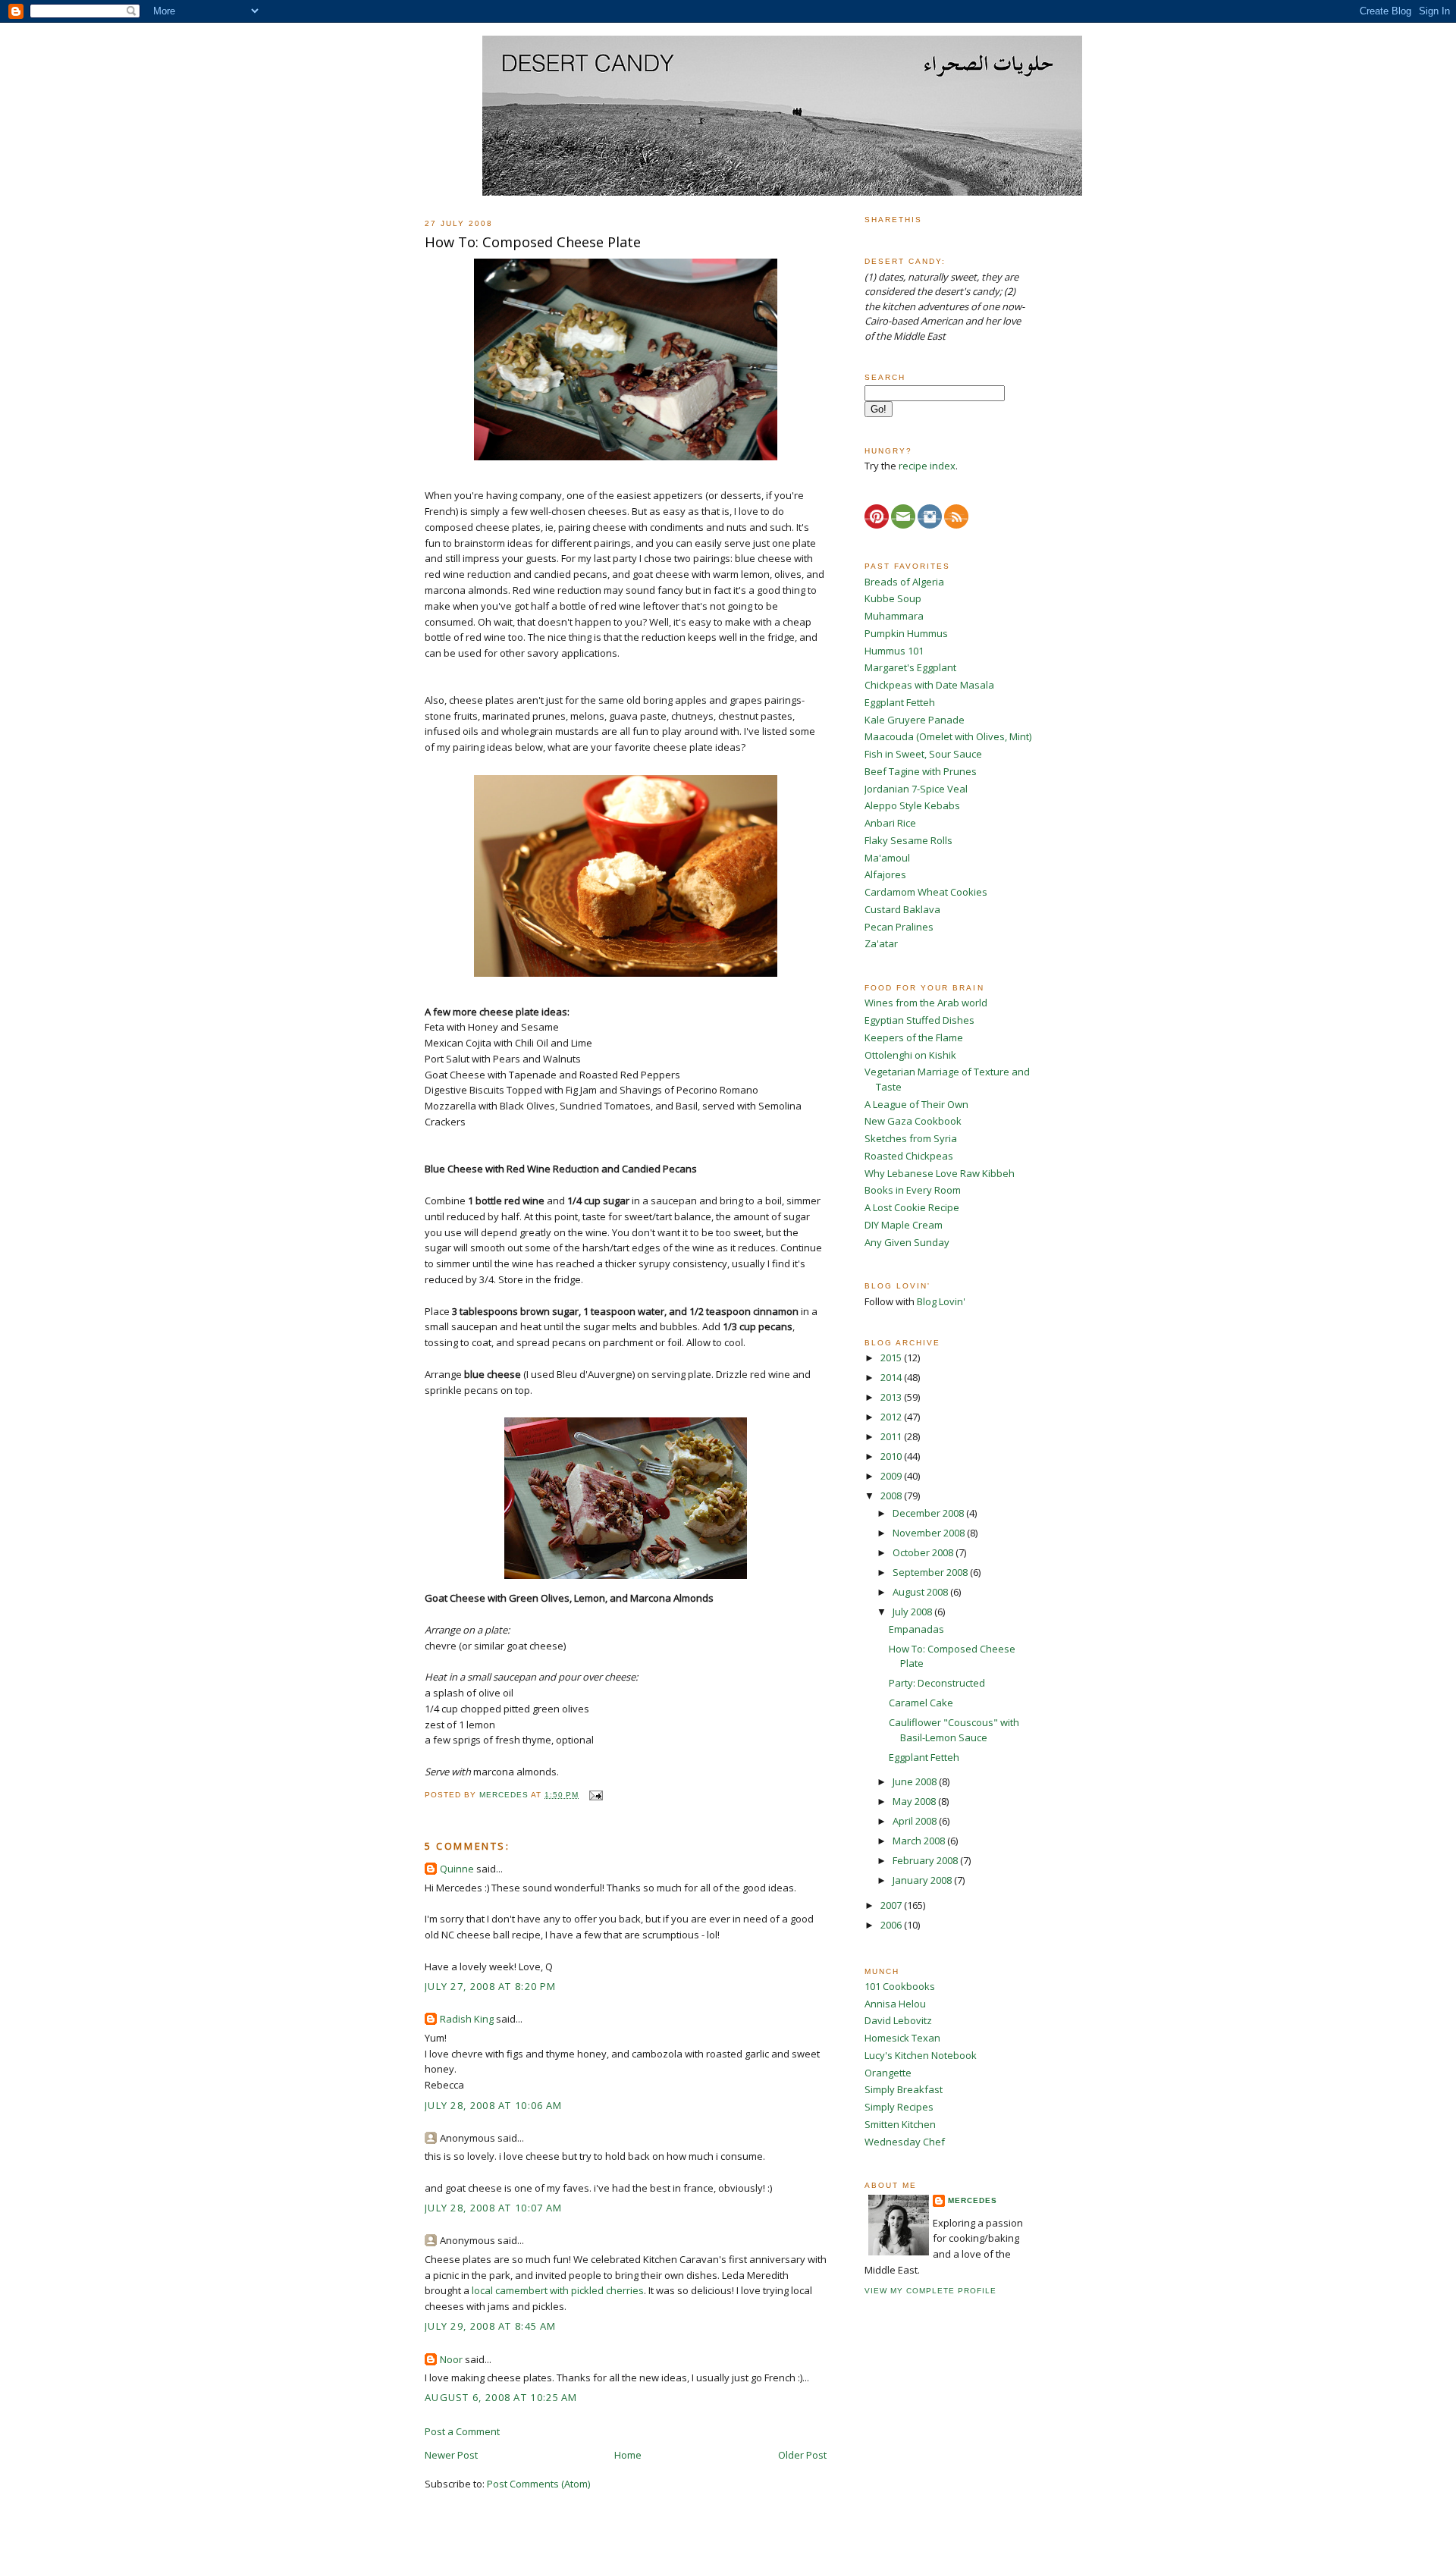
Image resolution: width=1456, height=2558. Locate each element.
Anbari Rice (890, 823)
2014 (892, 1377)
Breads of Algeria (904, 582)
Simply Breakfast (904, 2089)
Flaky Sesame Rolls (908, 840)
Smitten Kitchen (900, 2124)
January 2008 (923, 1880)
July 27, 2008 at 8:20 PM (490, 1986)
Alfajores (885, 874)
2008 (892, 1496)
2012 (892, 1417)
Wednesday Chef (905, 2142)
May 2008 (915, 1801)
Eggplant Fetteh (900, 702)
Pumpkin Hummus (906, 633)
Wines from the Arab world (926, 1003)
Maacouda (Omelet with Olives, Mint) (948, 736)
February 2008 (926, 1860)
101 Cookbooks (900, 1986)
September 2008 (931, 1572)
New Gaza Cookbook (913, 1121)
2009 (892, 1476)
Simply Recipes (899, 2107)
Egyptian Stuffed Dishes (919, 1020)
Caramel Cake (921, 1703)
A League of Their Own (916, 1104)
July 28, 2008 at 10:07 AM (494, 2208)
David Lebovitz (898, 2020)
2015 (892, 1357)
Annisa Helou (895, 2004)
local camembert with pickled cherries (558, 2290)
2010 (892, 1456)
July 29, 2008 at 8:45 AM (490, 2326)
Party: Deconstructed (937, 1683)
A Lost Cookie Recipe (912, 1207)
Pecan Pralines (899, 927)
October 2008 (924, 1552)
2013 (892, 1397)
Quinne (457, 1869)
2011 (892, 1436)
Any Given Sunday (907, 1242)
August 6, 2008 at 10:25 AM (501, 2397)
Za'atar (881, 943)
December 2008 (929, 1513)
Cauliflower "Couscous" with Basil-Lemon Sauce (954, 1730)
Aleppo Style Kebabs (912, 805)
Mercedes (973, 2200)
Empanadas (916, 1629)
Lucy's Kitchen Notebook (921, 2055)
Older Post (802, 2455)
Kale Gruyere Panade (915, 720)
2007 (892, 1905)
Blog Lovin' (941, 1301)
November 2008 (930, 1533)
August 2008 (921, 1592)
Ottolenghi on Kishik (910, 1055)
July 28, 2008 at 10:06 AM (494, 2105)
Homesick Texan (902, 2038)
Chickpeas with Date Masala (929, 685)
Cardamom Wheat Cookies (926, 892)
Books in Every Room (913, 1190)
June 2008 (916, 1781)
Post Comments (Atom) (538, 2484)
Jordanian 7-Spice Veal (916, 789)
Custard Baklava (902, 909)
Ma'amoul (887, 858)
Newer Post (451, 2455)
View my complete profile (930, 2291)
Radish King (467, 2019)
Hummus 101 (894, 651)
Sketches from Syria (911, 1138)
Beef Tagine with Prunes (921, 771)
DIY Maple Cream (904, 1225)
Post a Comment (462, 2431)
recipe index (927, 466)
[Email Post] (595, 1795)
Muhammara (894, 616)
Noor (451, 2359)
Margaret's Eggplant (910, 667)
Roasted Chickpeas (909, 1156)
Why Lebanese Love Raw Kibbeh (940, 1173)
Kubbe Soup (893, 598)
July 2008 (913, 1612)
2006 (892, 1925)
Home (628, 2455)
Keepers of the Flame (914, 1037)
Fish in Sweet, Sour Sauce (923, 754)
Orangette (888, 2073)
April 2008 (916, 1821)
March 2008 (920, 1841)
